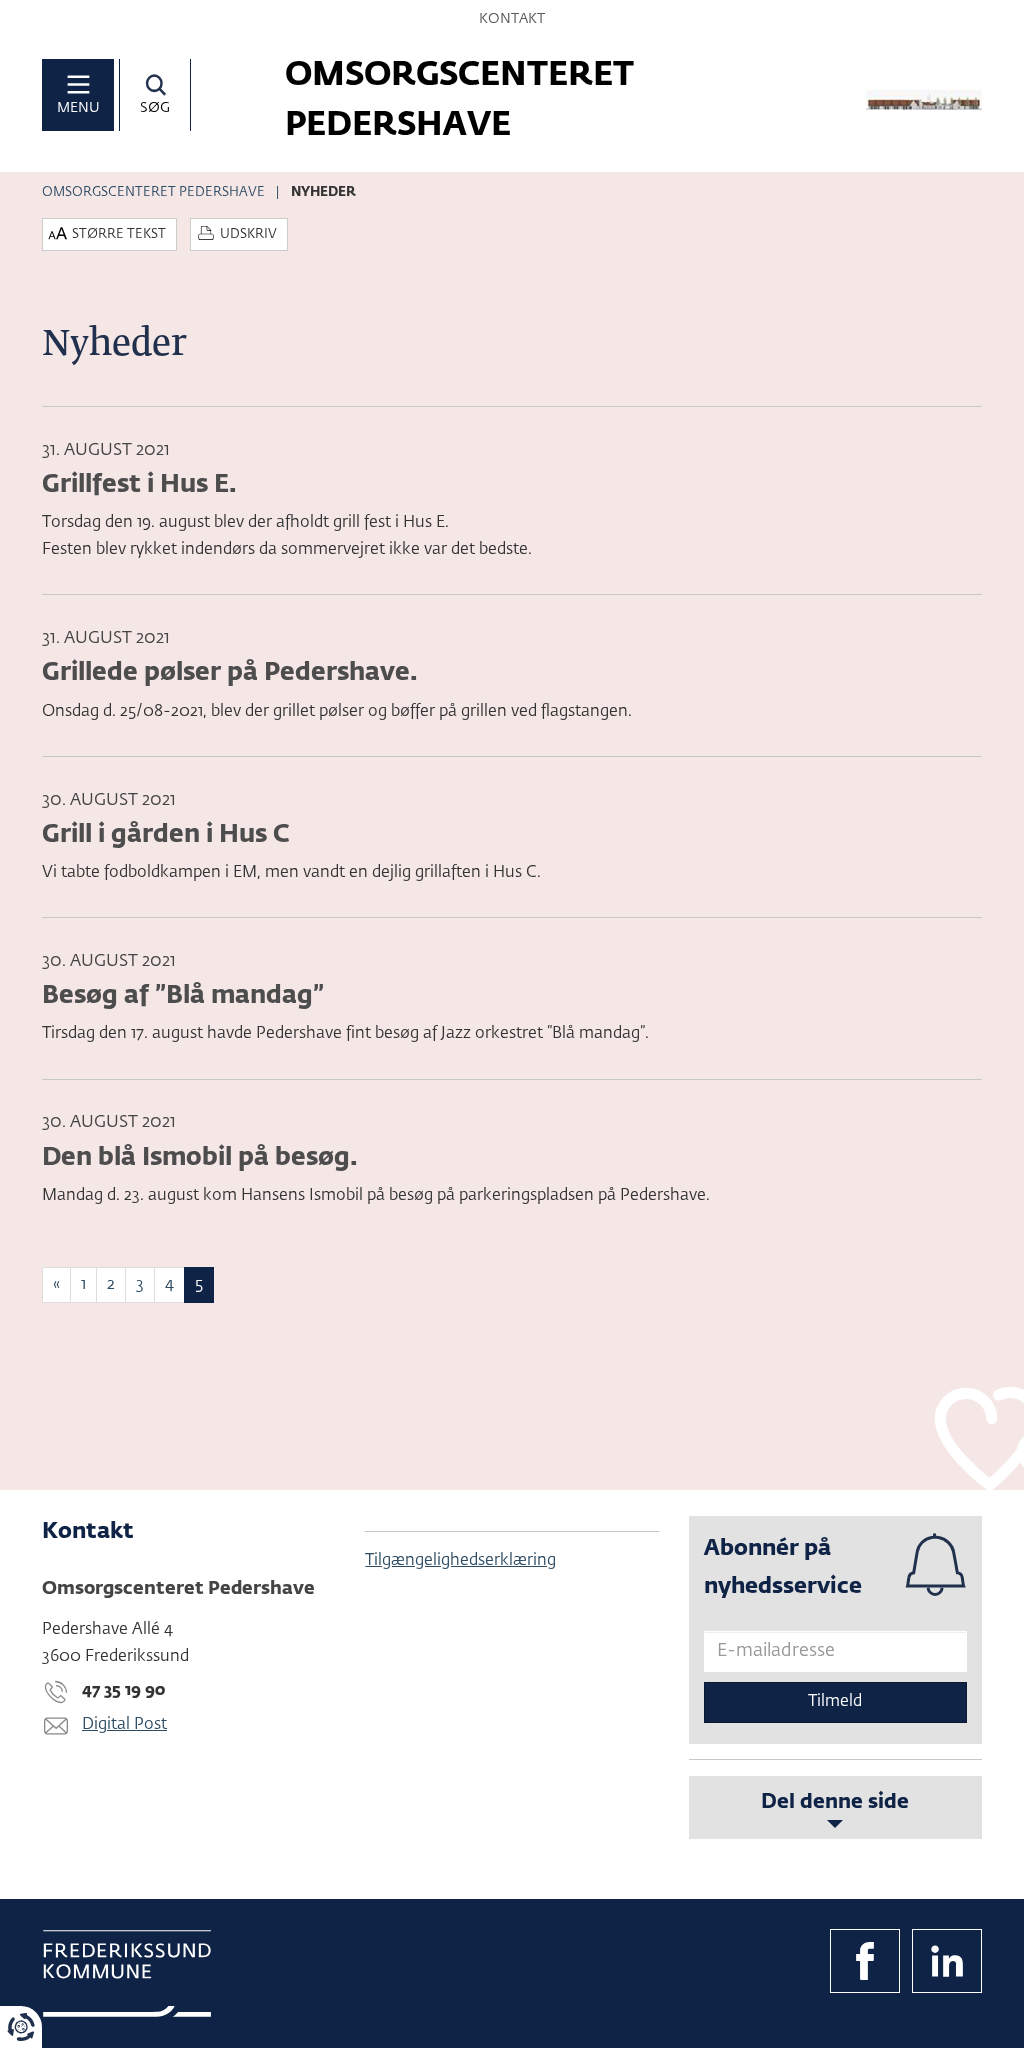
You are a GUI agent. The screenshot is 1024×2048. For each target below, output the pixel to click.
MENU (78, 108)
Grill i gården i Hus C (166, 835)
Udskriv (248, 234)
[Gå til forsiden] (924, 100)
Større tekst (119, 234)
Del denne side (835, 1802)
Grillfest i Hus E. (139, 485)
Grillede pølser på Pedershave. (230, 673)
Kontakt (512, 19)
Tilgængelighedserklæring (460, 1561)
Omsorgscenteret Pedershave (153, 192)
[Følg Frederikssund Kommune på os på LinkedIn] (947, 1961)
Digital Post (124, 1725)
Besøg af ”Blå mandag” (183, 996)
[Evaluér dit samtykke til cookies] (21, 2027)
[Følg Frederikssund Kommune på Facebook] (865, 1961)
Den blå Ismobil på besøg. (200, 1158)
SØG (155, 108)
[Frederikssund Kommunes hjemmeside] (127, 1973)
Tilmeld (835, 1702)
